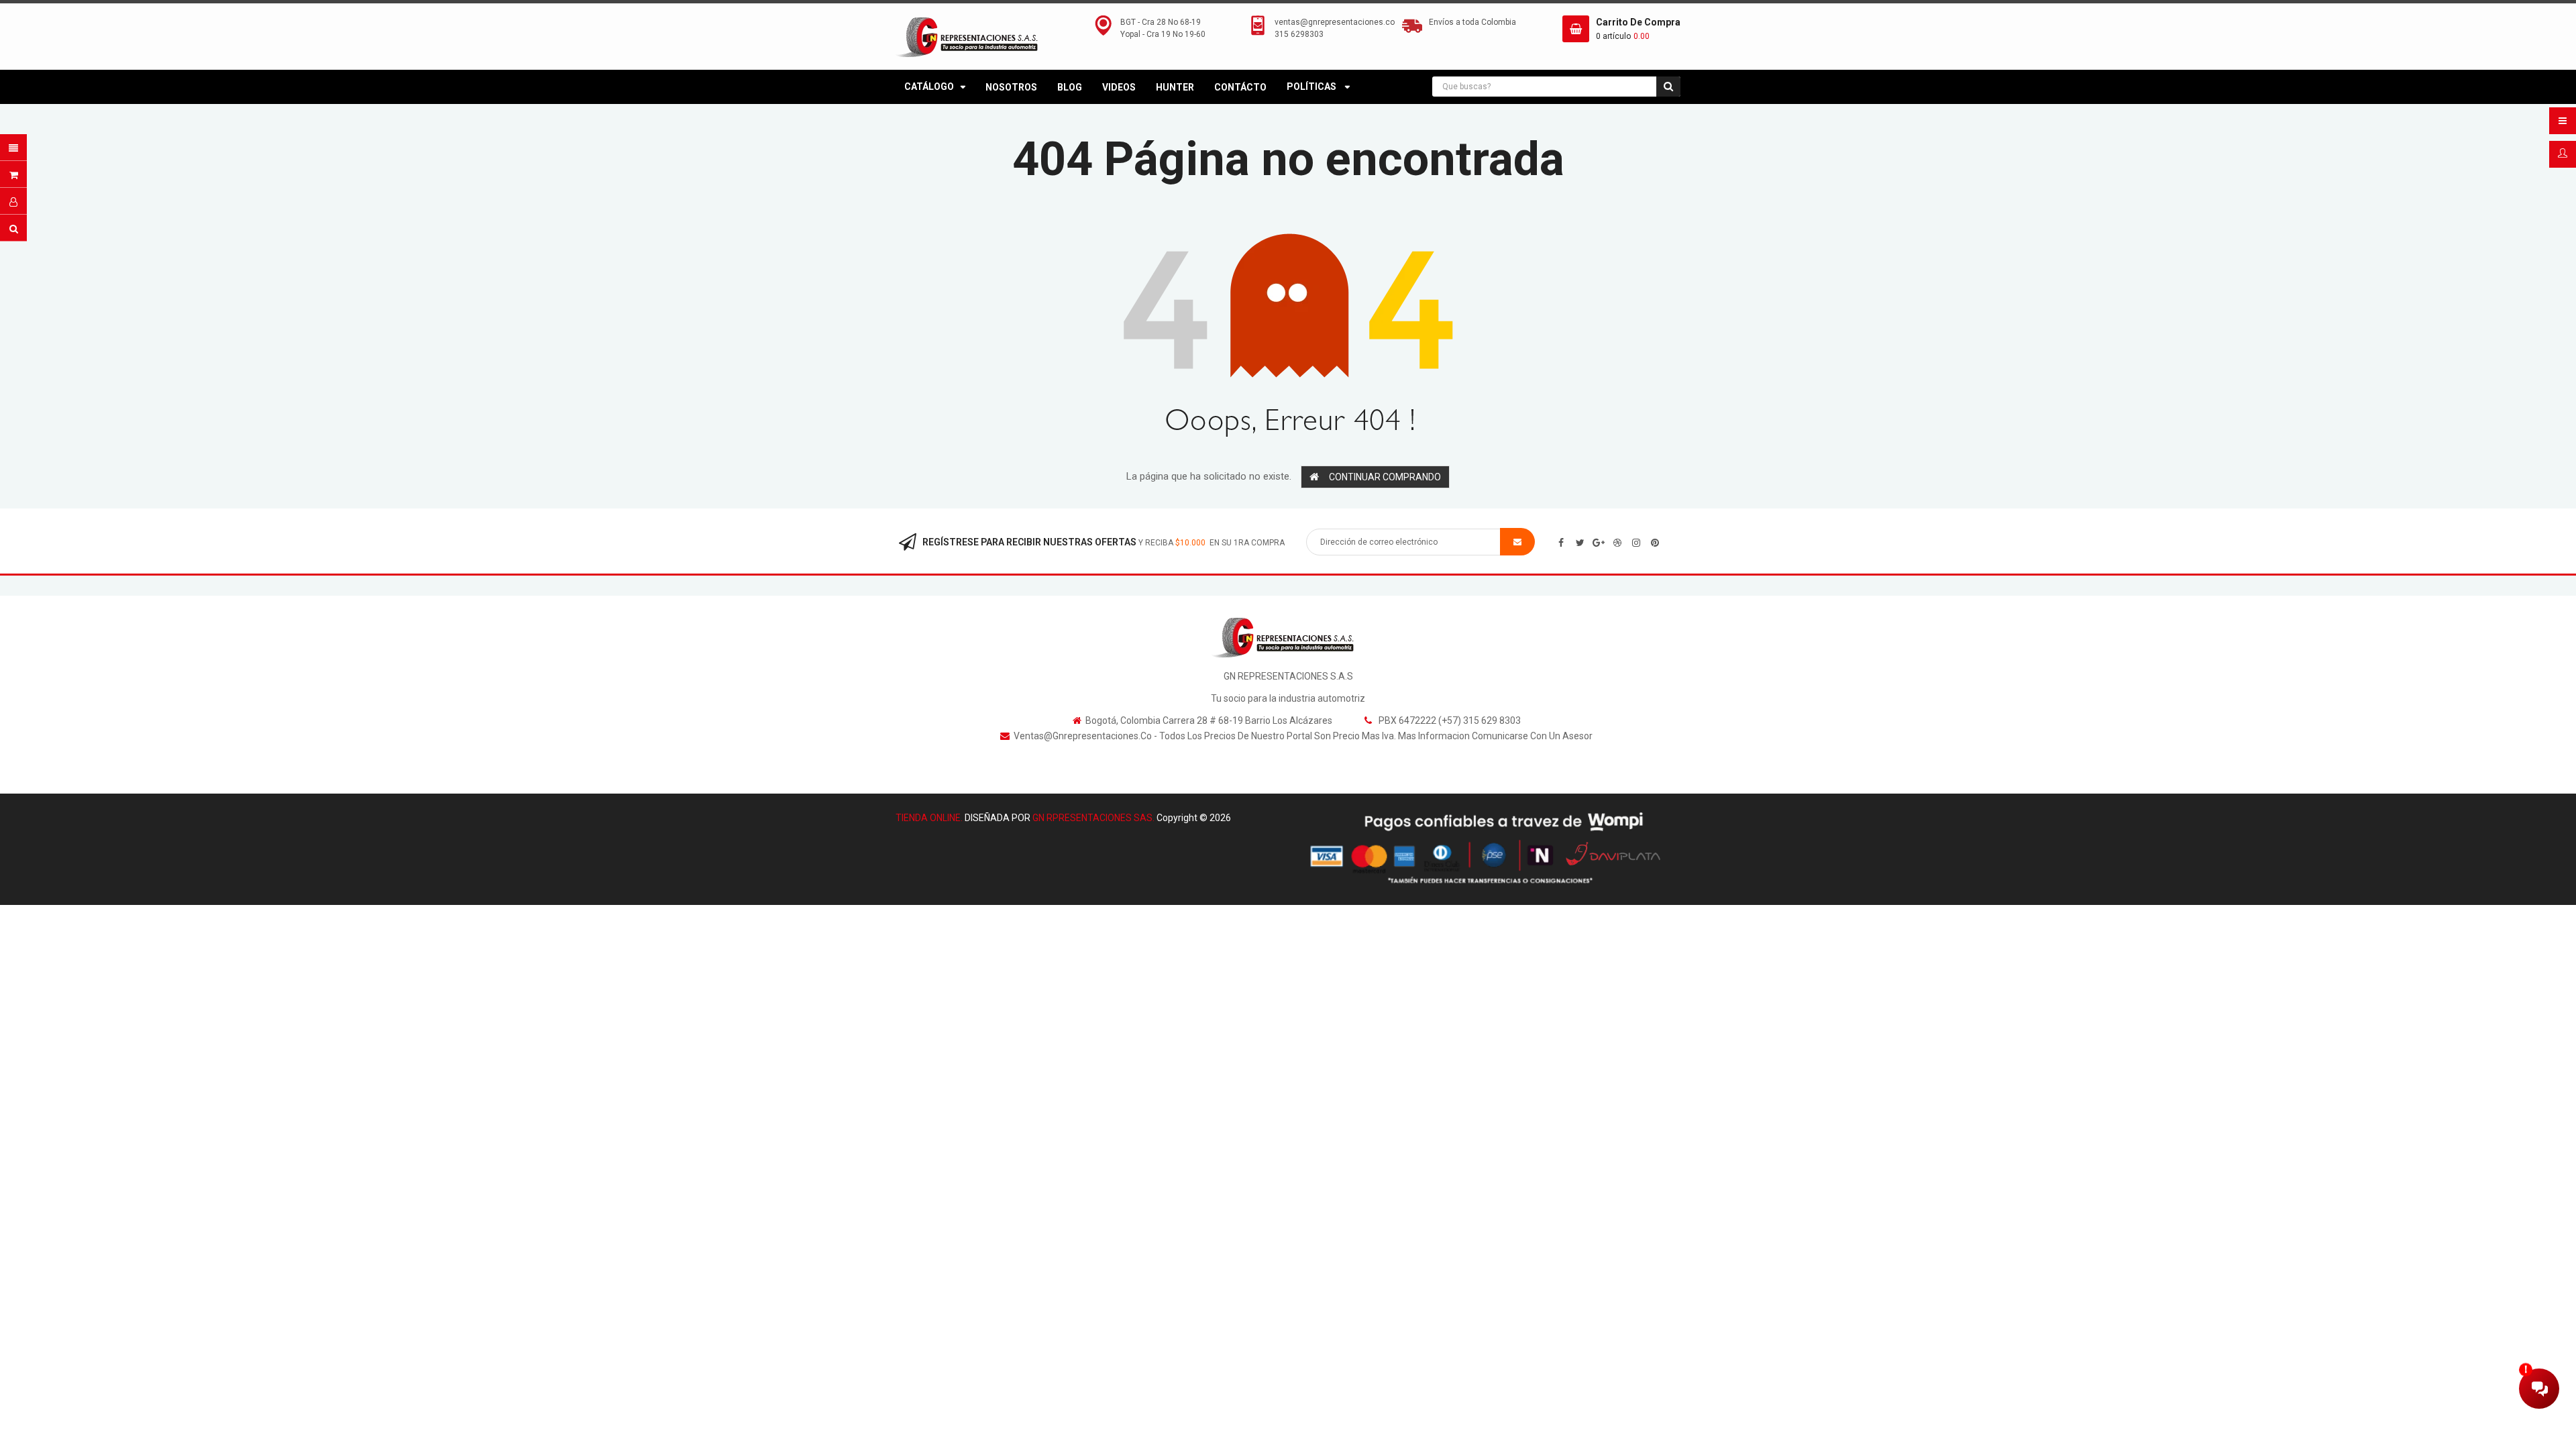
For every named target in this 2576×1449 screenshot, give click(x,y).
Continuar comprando (1385, 477)
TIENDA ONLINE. (929, 818)
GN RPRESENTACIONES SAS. (1093, 818)
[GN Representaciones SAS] (1288, 637)
